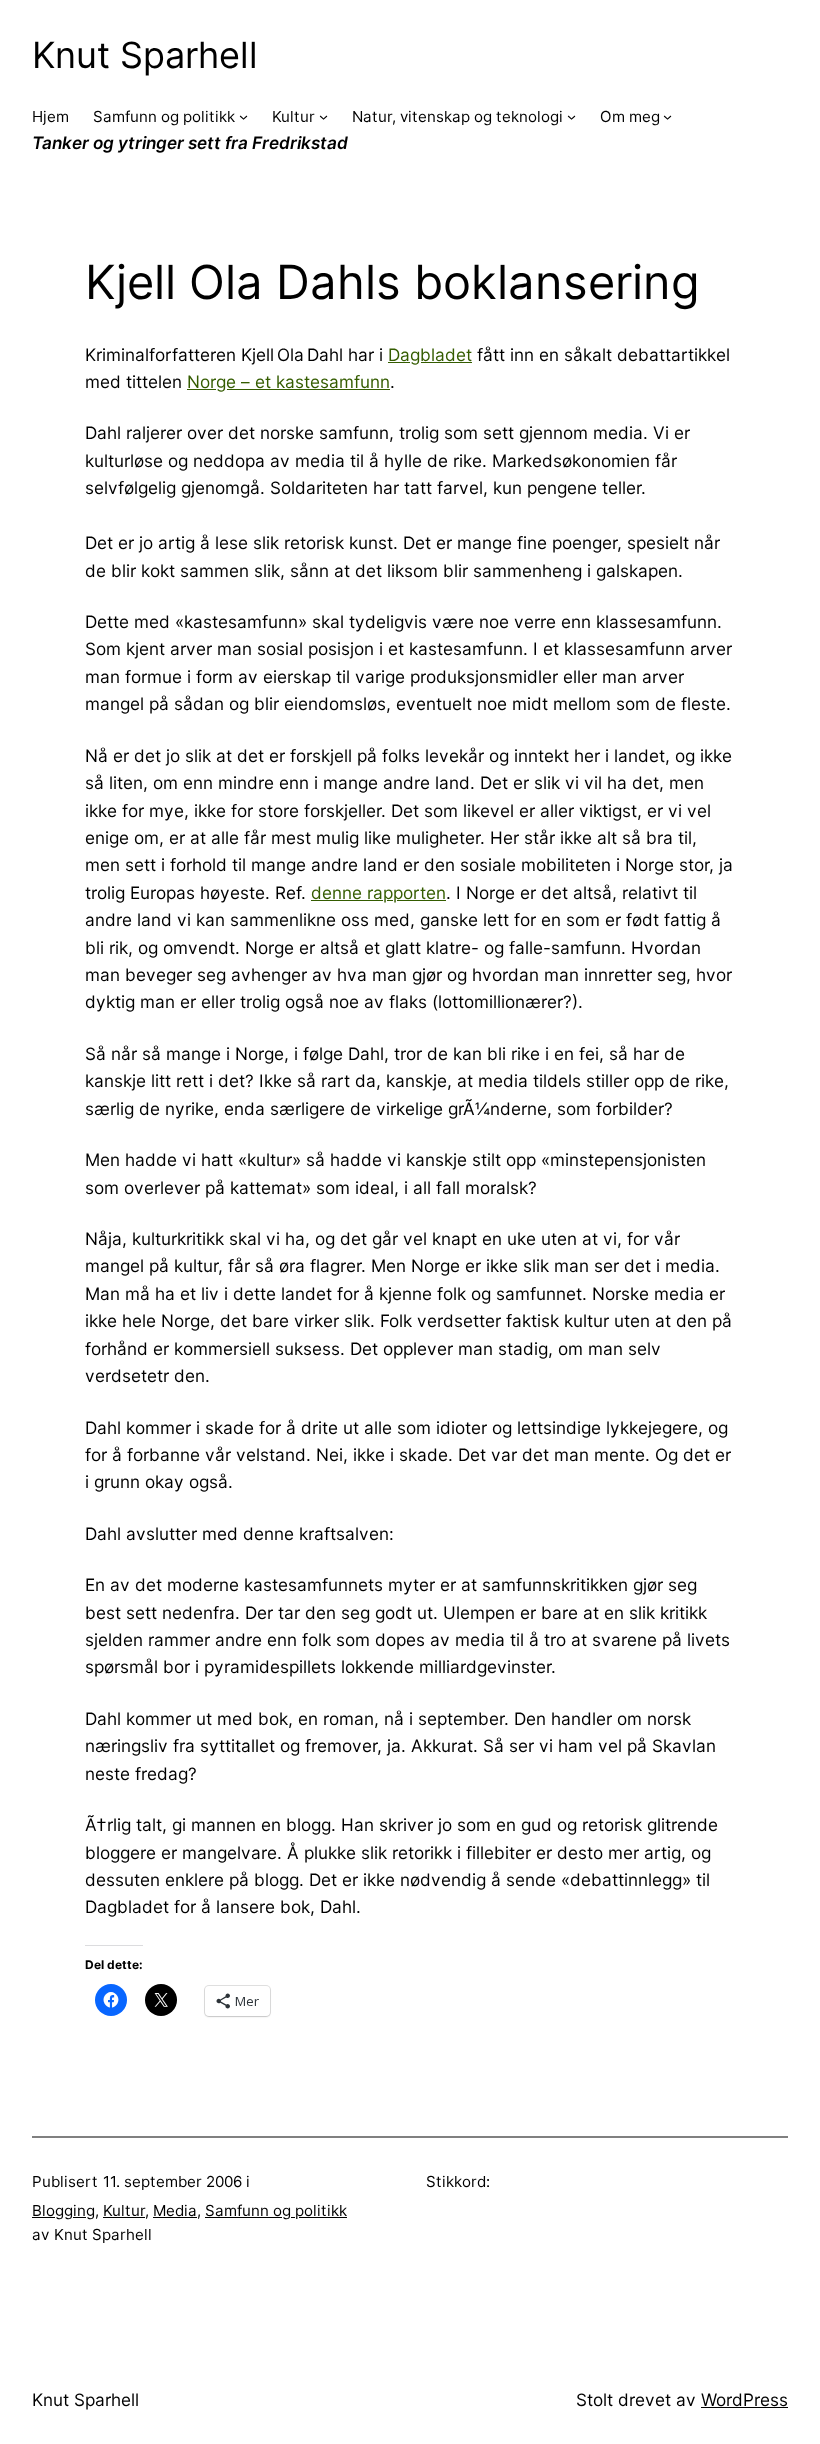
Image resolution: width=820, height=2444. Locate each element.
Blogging (63, 2210)
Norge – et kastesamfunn (288, 381)
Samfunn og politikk (276, 2210)
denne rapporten (378, 892)
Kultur (124, 2210)
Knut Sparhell (145, 55)
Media (175, 2210)
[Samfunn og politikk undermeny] (243, 116)
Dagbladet (430, 354)
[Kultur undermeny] (323, 116)
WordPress (744, 2399)
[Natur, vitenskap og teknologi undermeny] (571, 116)
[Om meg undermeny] (667, 116)
